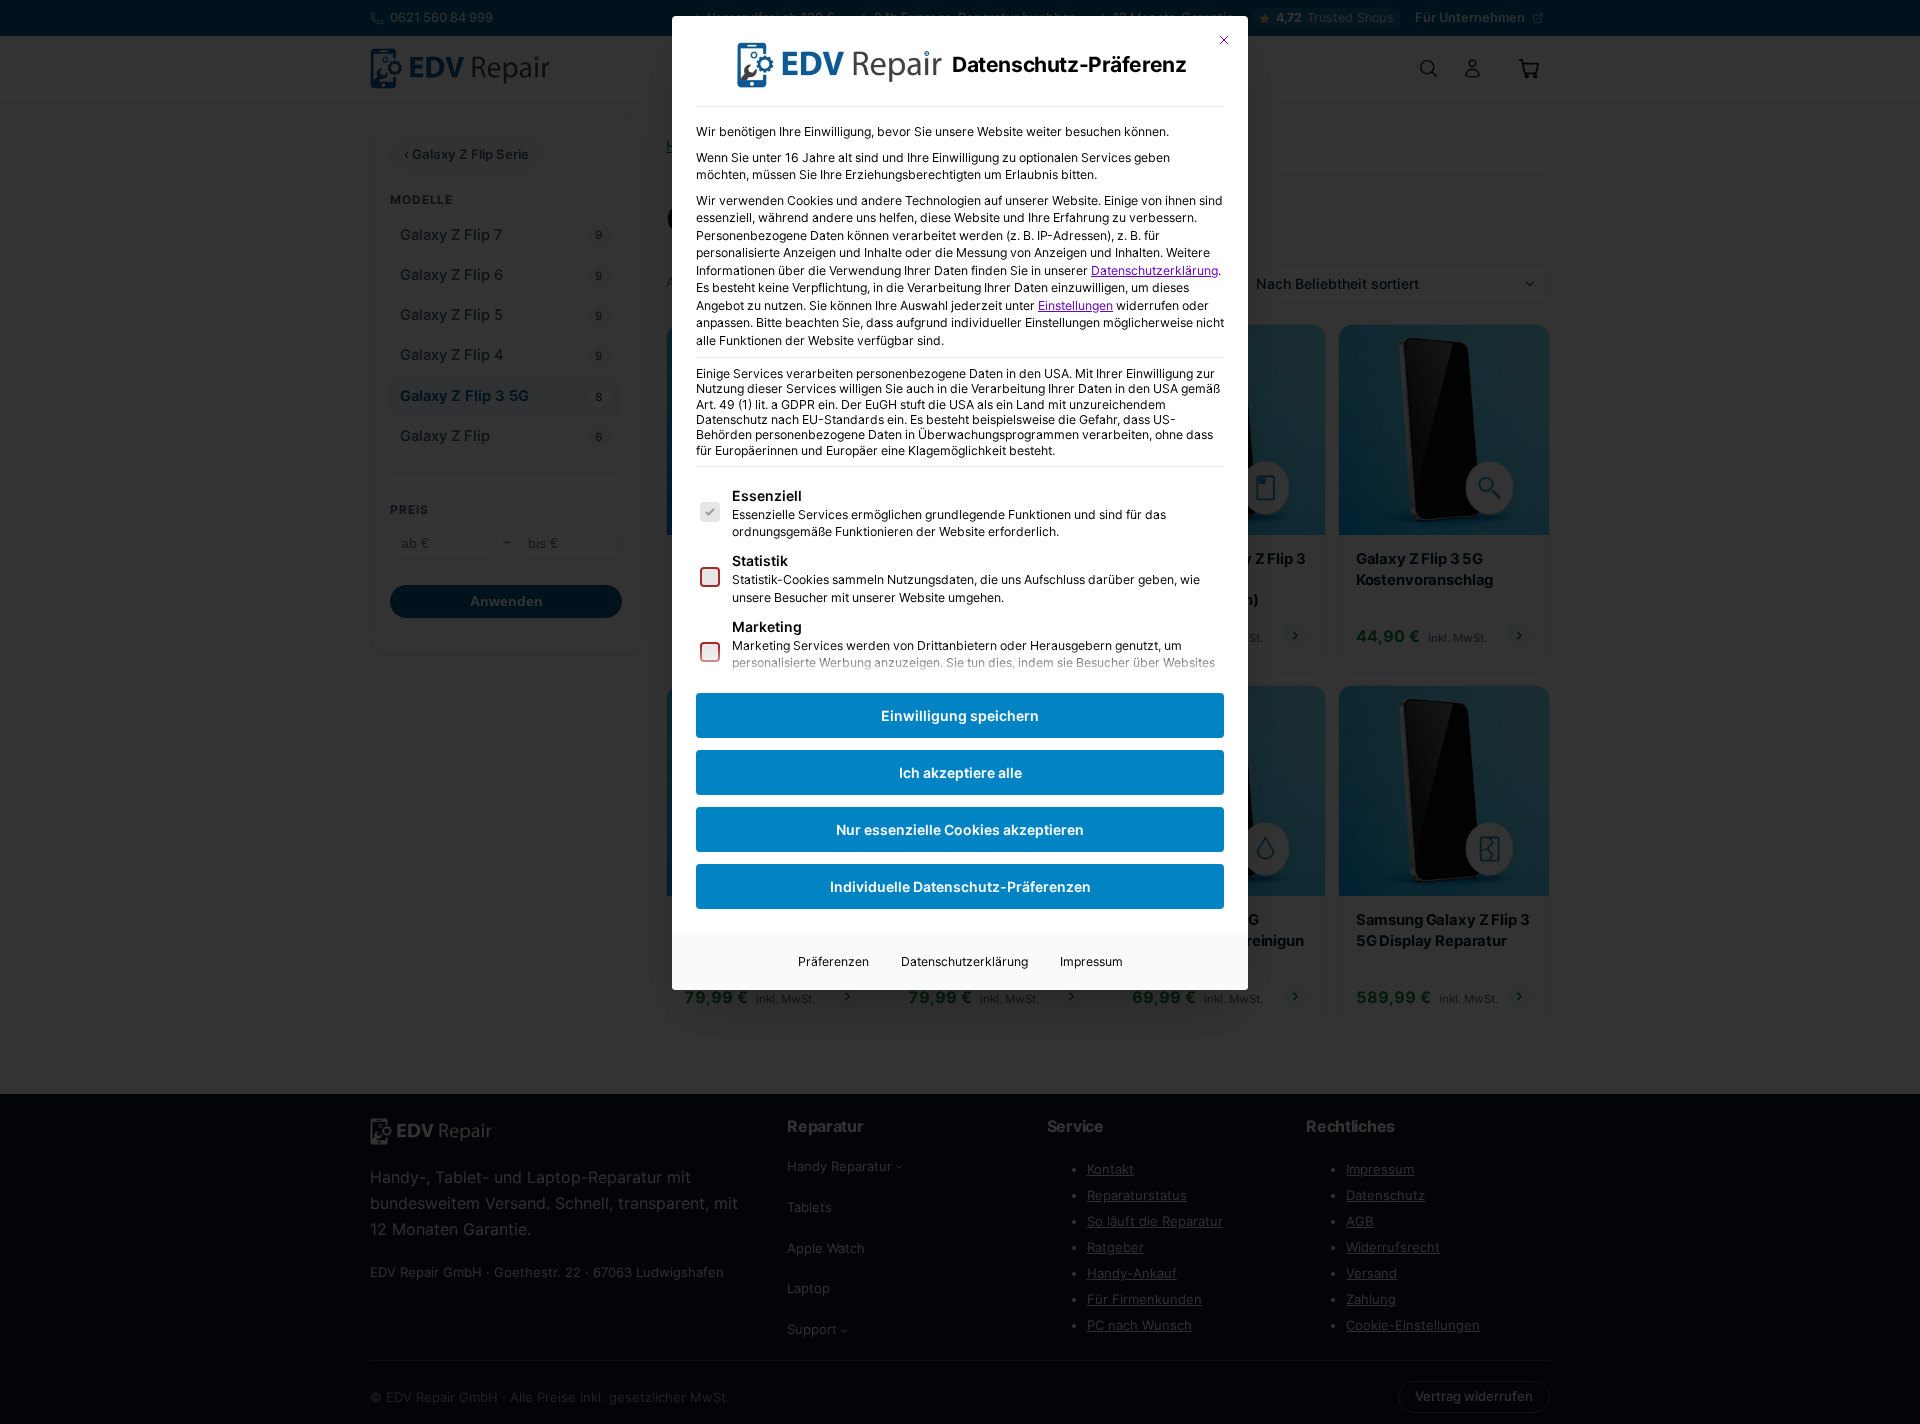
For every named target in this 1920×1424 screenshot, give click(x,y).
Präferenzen (833, 961)
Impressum (1091, 961)
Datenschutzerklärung (1154, 270)
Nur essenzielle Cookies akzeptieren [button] (960, 829)
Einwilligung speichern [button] (960, 715)
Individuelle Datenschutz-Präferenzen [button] (960, 886)
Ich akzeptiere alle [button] (960, 772)
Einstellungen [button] (1075, 305)
